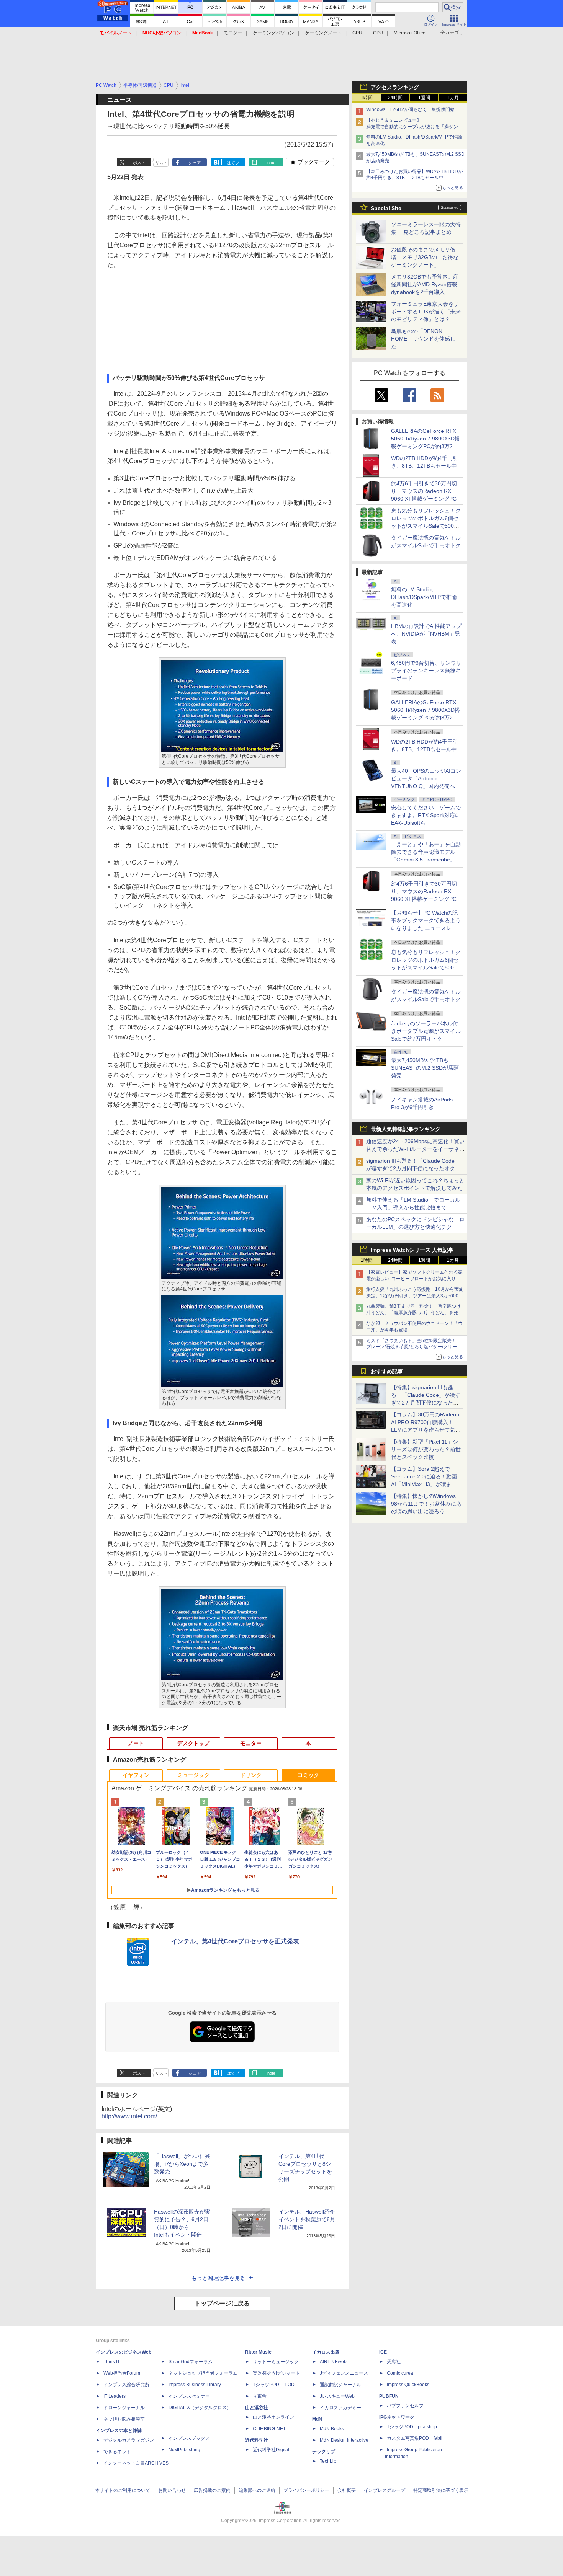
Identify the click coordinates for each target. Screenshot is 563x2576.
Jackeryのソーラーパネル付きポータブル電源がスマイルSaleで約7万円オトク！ (426, 1031)
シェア (195, 163)
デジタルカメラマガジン (129, 2440)
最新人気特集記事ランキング (406, 1129)
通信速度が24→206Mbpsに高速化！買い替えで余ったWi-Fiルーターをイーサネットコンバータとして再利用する (415, 1149)
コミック (308, 1775)
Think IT (112, 2362)
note (271, 163)
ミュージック (193, 1775)
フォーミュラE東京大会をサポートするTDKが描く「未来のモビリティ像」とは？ (426, 312)
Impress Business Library (195, 2385)
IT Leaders (115, 2396)
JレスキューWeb (337, 2396)
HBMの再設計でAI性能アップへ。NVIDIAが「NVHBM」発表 (426, 634)
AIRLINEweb (333, 2362)
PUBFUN (389, 2396)
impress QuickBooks (408, 2385)
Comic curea (400, 2373)
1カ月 (453, 98)
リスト (161, 163)
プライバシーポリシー (306, 2490)
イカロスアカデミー (340, 2408)
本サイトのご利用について (123, 2490)
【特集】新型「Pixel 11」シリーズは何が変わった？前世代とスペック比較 (426, 1449)
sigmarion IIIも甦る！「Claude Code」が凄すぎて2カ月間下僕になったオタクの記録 (413, 1168)
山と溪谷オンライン (273, 2417)
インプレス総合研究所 (126, 2385)
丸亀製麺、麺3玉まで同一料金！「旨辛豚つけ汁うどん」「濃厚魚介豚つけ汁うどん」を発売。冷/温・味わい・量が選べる (413, 1313)
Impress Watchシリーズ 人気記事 (412, 1250)
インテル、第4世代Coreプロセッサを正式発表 (235, 1941)
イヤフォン (136, 1775)
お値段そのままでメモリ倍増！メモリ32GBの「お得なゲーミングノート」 (425, 257)
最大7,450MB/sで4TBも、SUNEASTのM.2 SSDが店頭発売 (425, 1068)
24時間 (395, 98)
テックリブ (324, 2452)
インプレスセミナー (189, 2396)
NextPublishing (184, 2450)
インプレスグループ (385, 2490)
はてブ (233, 163)
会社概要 (347, 2490)
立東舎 (260, 2396)
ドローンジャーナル (124, 2408)
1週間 (424, 98)
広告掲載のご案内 (212, 2490)
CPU (378, 33)
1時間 (367, 98)
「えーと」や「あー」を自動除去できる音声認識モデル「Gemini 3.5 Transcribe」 (426, 852)
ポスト (139, 163)
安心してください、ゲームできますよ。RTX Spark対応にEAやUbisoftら (426, 815)
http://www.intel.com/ (129, 2116)
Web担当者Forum (122, 2373)
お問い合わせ (172, 2490)
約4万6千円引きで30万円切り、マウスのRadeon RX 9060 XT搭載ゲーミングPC (424, 491)
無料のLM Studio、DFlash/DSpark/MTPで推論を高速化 (424, 597)
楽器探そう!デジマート (276, 2373)
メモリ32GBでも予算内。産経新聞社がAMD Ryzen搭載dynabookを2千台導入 (425, 284)
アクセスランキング (395, 87)
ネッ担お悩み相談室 (124, 2419)
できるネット (117, 2452)
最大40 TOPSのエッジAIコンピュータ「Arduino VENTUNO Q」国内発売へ (426, 778)
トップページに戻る (222, 2303)
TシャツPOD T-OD (274, 2385)
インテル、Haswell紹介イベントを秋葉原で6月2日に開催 (307, 2219)
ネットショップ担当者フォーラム (203, 2373)
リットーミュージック (276, 2362)
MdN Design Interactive (344, 2440)
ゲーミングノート (323, 33)
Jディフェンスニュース (344, 2373)
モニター (233, 33)
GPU (357, 33)
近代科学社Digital (271, 2450)
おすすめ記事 (387, 1371)
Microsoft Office (410, 33)
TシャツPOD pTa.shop (412, 2427)
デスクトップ (193, 1743)
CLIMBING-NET (269, 2429)
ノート (136, 1743)
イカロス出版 (326, 2352)
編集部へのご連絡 (257, 2490)
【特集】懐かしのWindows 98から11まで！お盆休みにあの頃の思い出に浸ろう (426, 1504)
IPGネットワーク (397, 2417)
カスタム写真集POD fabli (415, 2438)
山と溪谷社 (257, 2408)
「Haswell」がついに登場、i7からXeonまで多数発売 (182, 2164)
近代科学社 (257, 2440)
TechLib (328, 2461)
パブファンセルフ (405, 2406)
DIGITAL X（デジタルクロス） (200, 2408)
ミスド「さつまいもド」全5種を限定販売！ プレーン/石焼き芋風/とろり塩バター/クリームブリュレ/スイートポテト (414, 1347)
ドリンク (251, 1775)
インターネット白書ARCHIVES (136, 2463)
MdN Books (332, 2429)
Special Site (386, 208)
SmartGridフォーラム (191, 2362)
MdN (317, 2419)
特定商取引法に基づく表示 (441, 2490)
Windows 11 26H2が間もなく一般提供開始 (410, 109)
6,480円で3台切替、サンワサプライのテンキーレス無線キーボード (426, 671)
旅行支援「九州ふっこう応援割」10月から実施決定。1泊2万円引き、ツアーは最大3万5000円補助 (415, 1296)
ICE (383, 2352)
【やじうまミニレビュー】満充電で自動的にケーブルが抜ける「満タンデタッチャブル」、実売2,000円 (414, 127)
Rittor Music (258, 2352)
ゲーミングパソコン (273, 33)
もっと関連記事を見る (218, 2278)
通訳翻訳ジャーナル (340, 2385)
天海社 (394, 2362)
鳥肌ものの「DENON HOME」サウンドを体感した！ (423, 339)
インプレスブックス (189, 2438)
